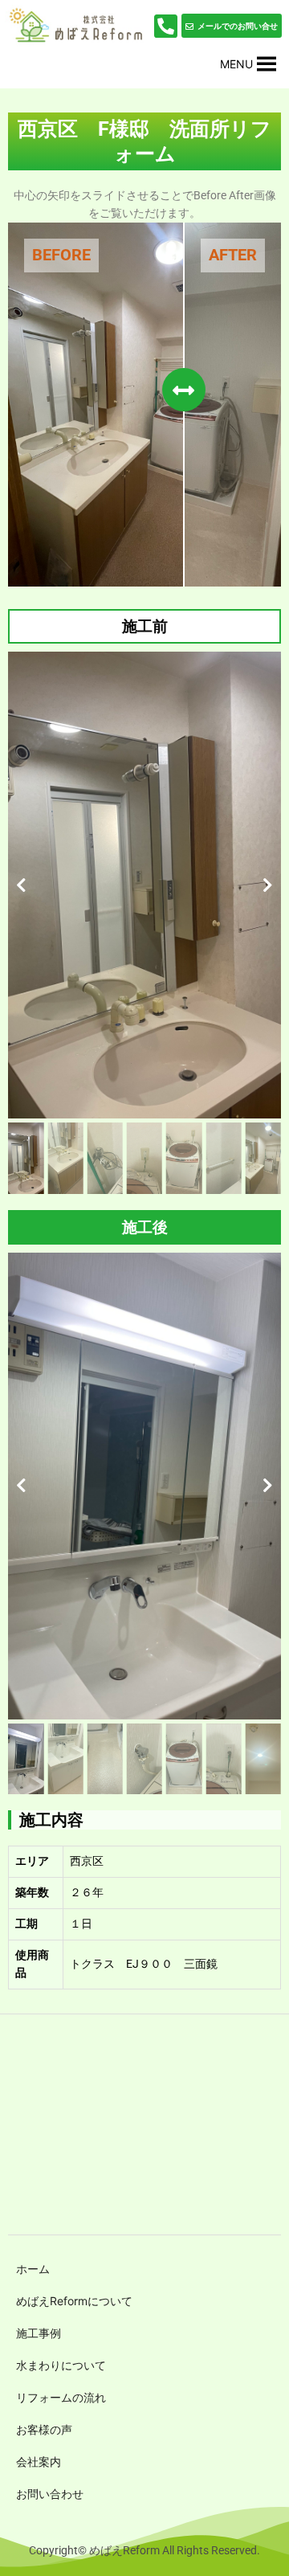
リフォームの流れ (61, 2397)
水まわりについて (61, 2365)
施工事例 (39, 2333)
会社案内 (39, 2462)
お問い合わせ (50, 2494)
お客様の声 (44, 2429)
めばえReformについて (74, 2301)
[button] (236, 64)
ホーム (33, 2269)
